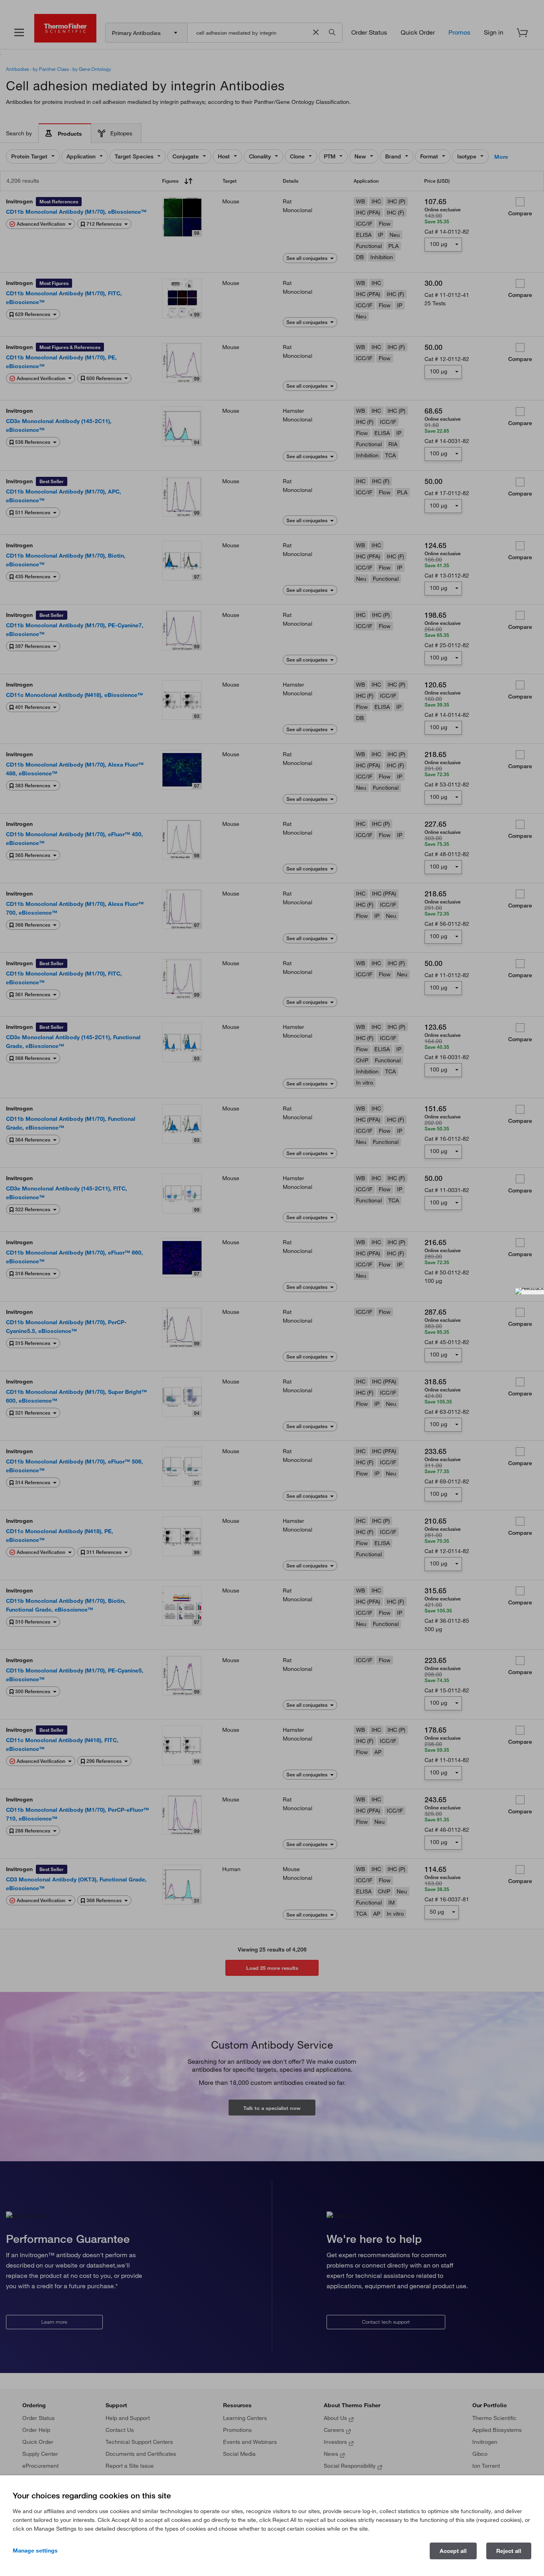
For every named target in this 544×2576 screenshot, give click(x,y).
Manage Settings (35, 2551)
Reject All (509, 2551)
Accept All (453, 2551)
